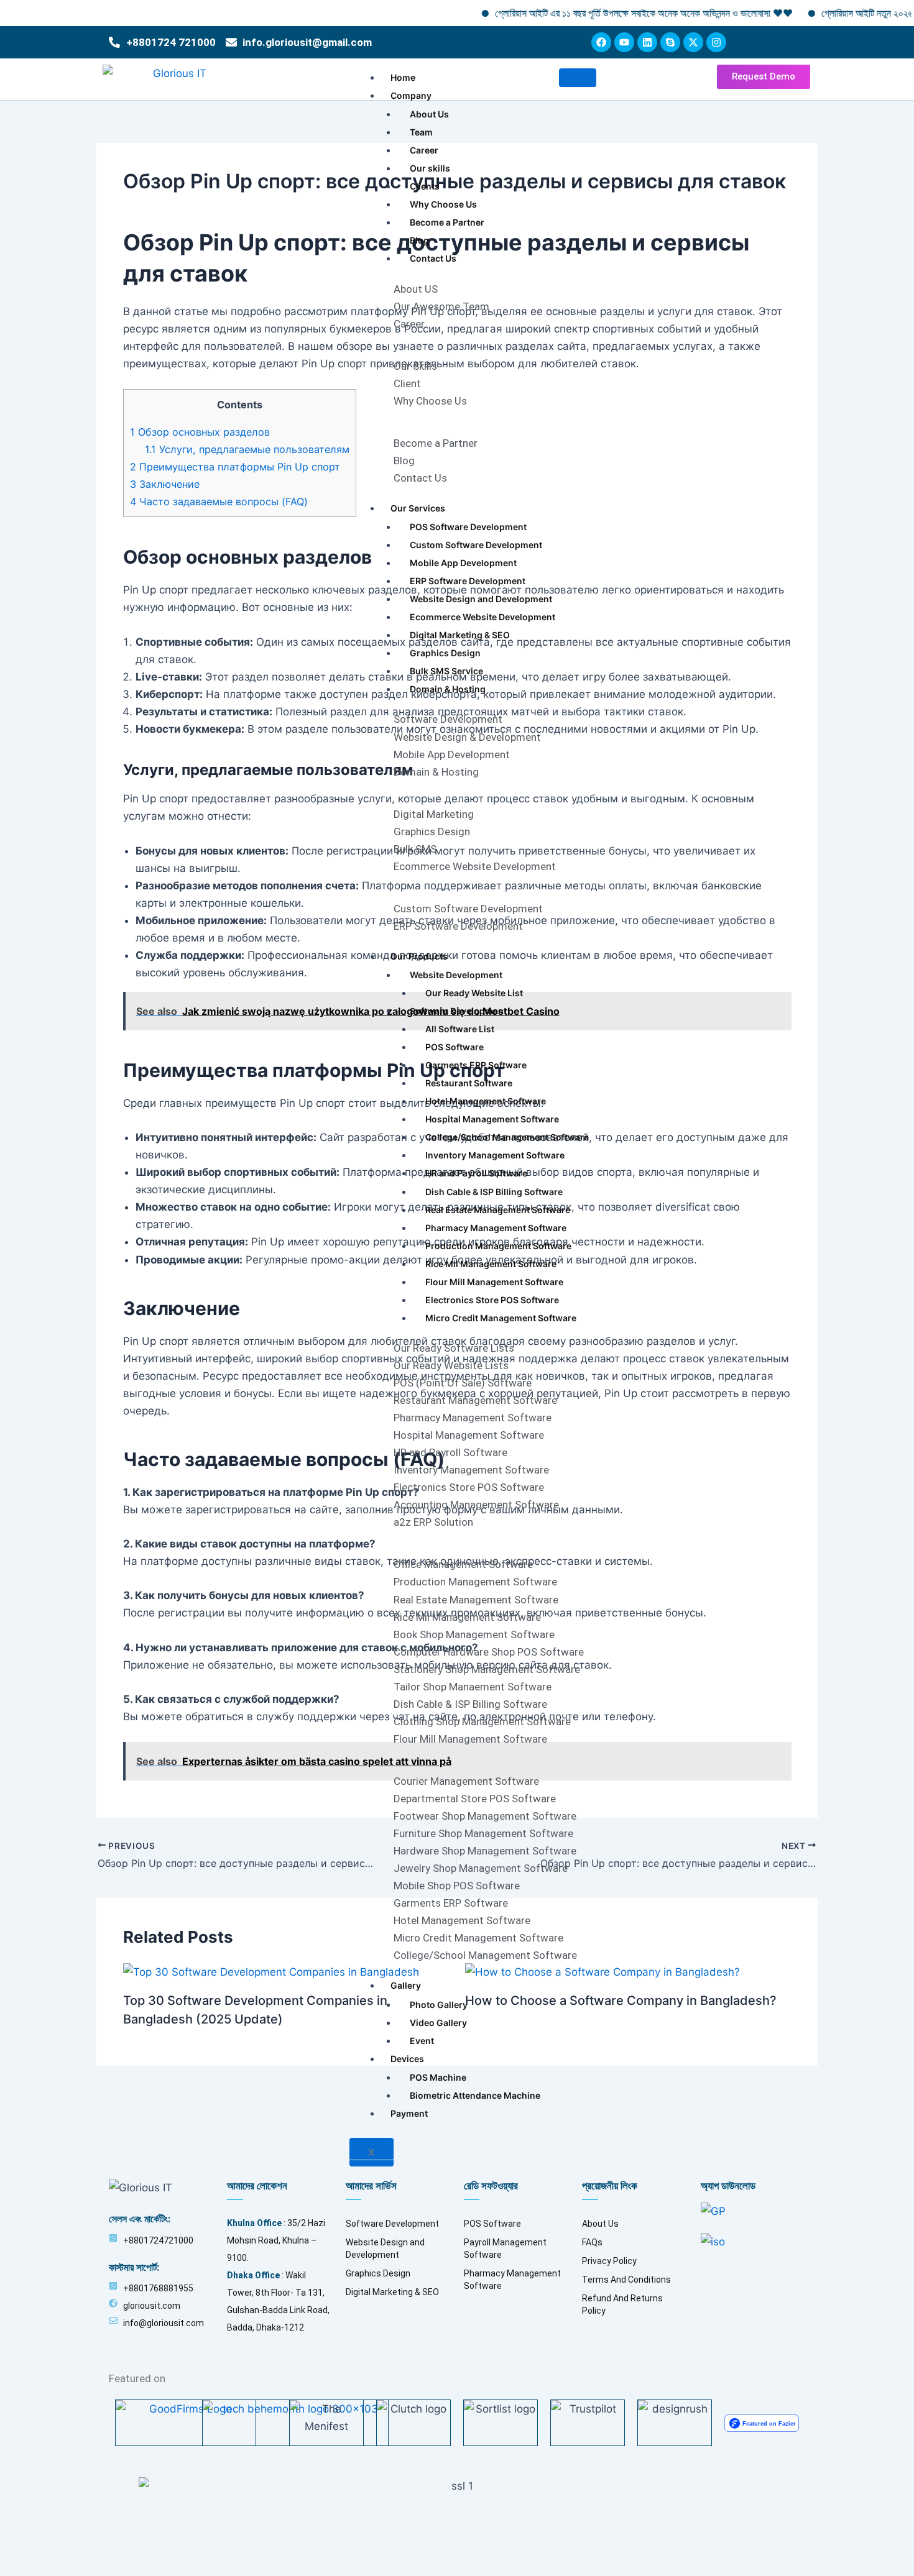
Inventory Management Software (495, 1155)
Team (421, 132)
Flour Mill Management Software (494, 1282)
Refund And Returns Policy (622, 2304)
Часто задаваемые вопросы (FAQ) (219, 502)
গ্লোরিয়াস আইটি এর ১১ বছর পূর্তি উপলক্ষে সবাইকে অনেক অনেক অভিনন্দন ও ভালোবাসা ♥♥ (593, 13)
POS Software (455, 1047)
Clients (425, 186)
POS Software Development (468, 527)
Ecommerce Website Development (482, 617)
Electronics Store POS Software (492, 1300)
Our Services (418, 508)
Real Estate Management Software (498, 1210)
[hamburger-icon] (578, 78)
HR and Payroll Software (476, 1173)
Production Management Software (498, 1246)
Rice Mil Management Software (491, 1264)
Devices (407, 2059)
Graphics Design (445, 653)
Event (422, 2041)
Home (403, 77)
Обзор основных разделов (200, 432)
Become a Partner (447, 222)
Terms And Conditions (626, 2280)
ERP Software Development (468, 581)
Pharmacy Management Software (496, 1228)
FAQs (592, 2242)
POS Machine (438, 2077)
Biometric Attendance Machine (475, 2095)
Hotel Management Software (486, 1101)
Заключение (165, 484)
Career (424, 150)
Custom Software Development (476, 545)
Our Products (419, 956)
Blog (419, 240)
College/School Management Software (507, 1137)
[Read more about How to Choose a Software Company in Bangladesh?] (602, 1971)
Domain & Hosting (448, 689)
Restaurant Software (469, 1083)
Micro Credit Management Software (501, 1318)
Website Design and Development (481, 599)
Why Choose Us (443, 204)
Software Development (458, 1011)
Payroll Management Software (505, 2248)
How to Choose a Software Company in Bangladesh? (621, 2001)
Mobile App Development (463, 563)
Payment (409, 2113)
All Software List (460, 1029)
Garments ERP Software (476, 1065)
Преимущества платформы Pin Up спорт (235, 467)
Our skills (430, 168)
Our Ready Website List (474, 993)
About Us (429, 114)
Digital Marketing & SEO (460, 635)
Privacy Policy (609, 2261)
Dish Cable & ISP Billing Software (494, 1192)
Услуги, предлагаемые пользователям (247, 449)
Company (411, 95)
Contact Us (433, 258)
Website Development (456, 975)
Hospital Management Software (492, 1119)
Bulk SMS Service (446, 671)
